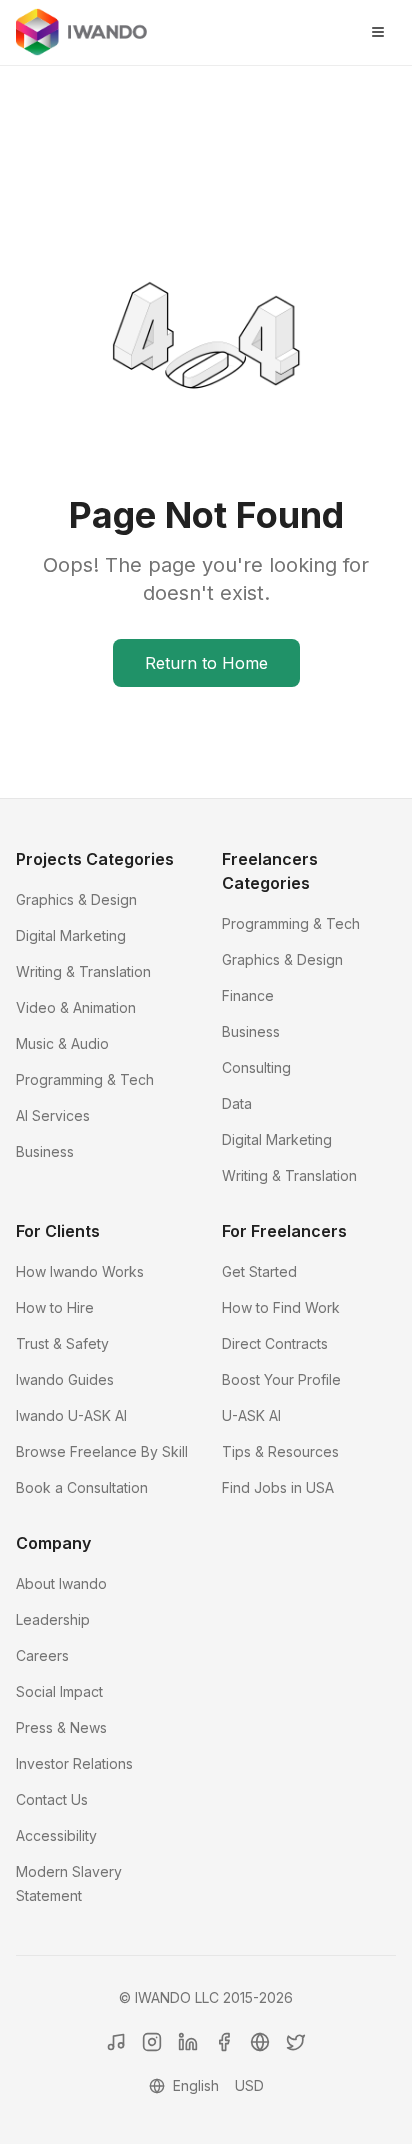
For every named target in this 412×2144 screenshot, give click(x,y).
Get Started (259, 1271)
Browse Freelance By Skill (102, 1451)
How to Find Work (281, 1307)
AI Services (53, 1115)
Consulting (256, 1067)
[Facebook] (224, 2042)
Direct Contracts (275, 1343)
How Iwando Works (80, 1271)
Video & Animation (76, 1007)
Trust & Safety (62, 1343)
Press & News (61, 1727)
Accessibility (56, 1835)
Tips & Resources (280, 1451)
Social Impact (59, 1691)
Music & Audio (62, 1043)
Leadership (53, 1619)
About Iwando (61, 1583)
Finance (248, 995)
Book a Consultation (82, 1487)
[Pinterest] (260, 2042)
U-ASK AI (251, 1415)
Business (45, 1151)
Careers (42, 1655)
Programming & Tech (85, 1079)
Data (237, 1103)
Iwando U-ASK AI (71, 1415)
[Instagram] (152, 2042)
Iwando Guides (65, 1379)
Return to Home (206, 663)
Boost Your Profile (281, 1379)
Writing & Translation (83, 971)
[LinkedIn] (188, 2042)
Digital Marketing (71, 935)
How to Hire (55, 1307)
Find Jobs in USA (278, 1487)
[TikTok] (116, 2042)
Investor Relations (74, 1763)
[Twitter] (296, 2042)
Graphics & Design (76, 899)
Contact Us (52, 1799)
